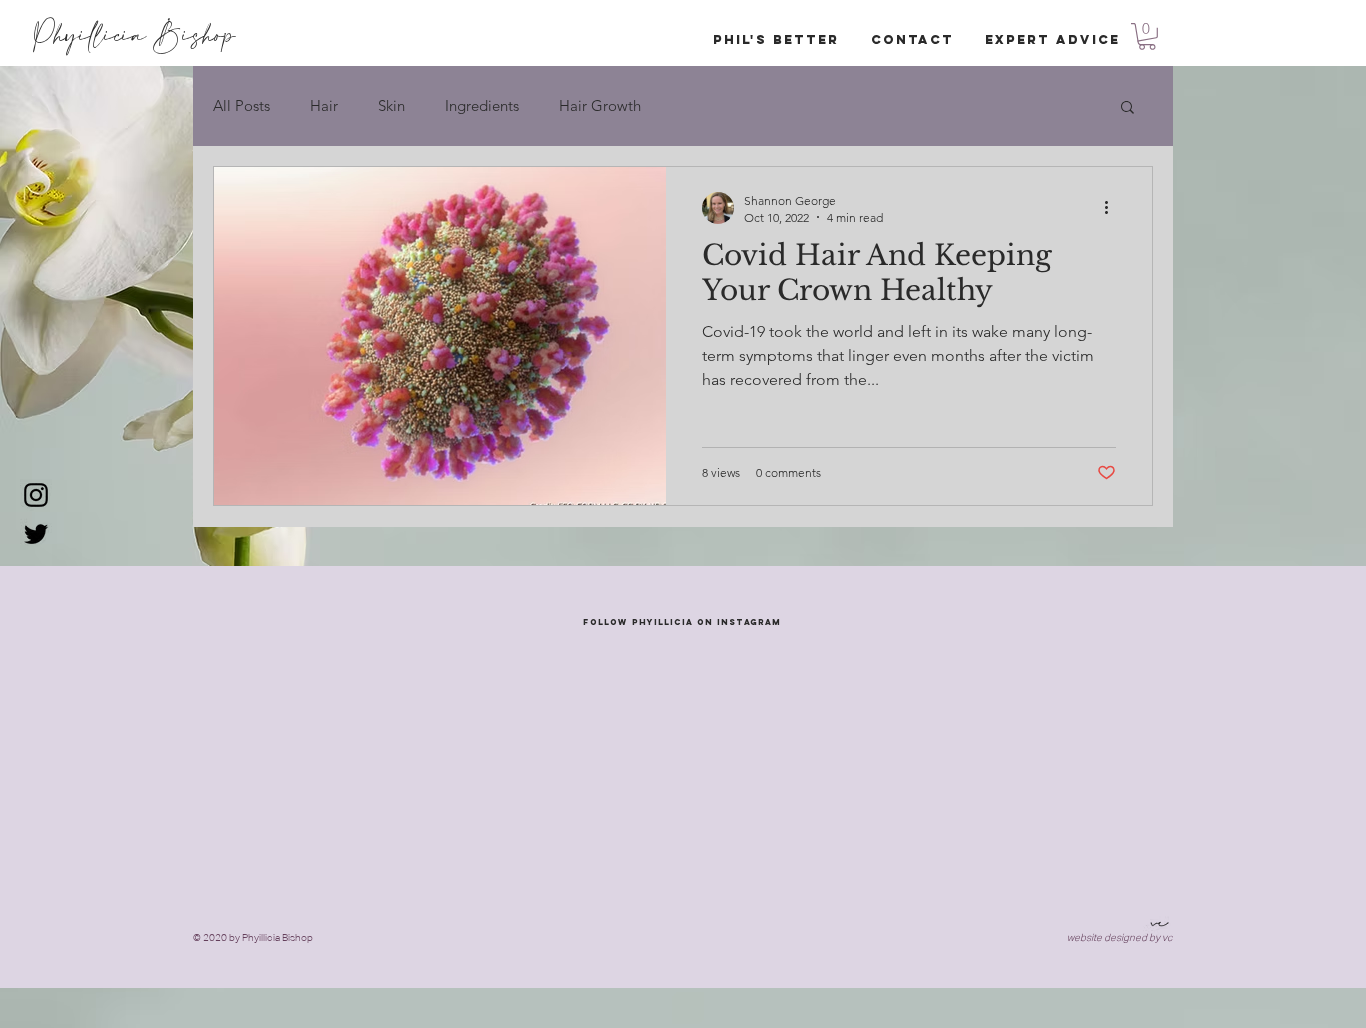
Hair (324, 105)
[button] (1147, 36)
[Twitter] (36, 534)
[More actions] (1113, 208)
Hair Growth (600, 105)
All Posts (241, 105)
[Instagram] (36, 495)
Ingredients (482, 105)
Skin (391, 105)
